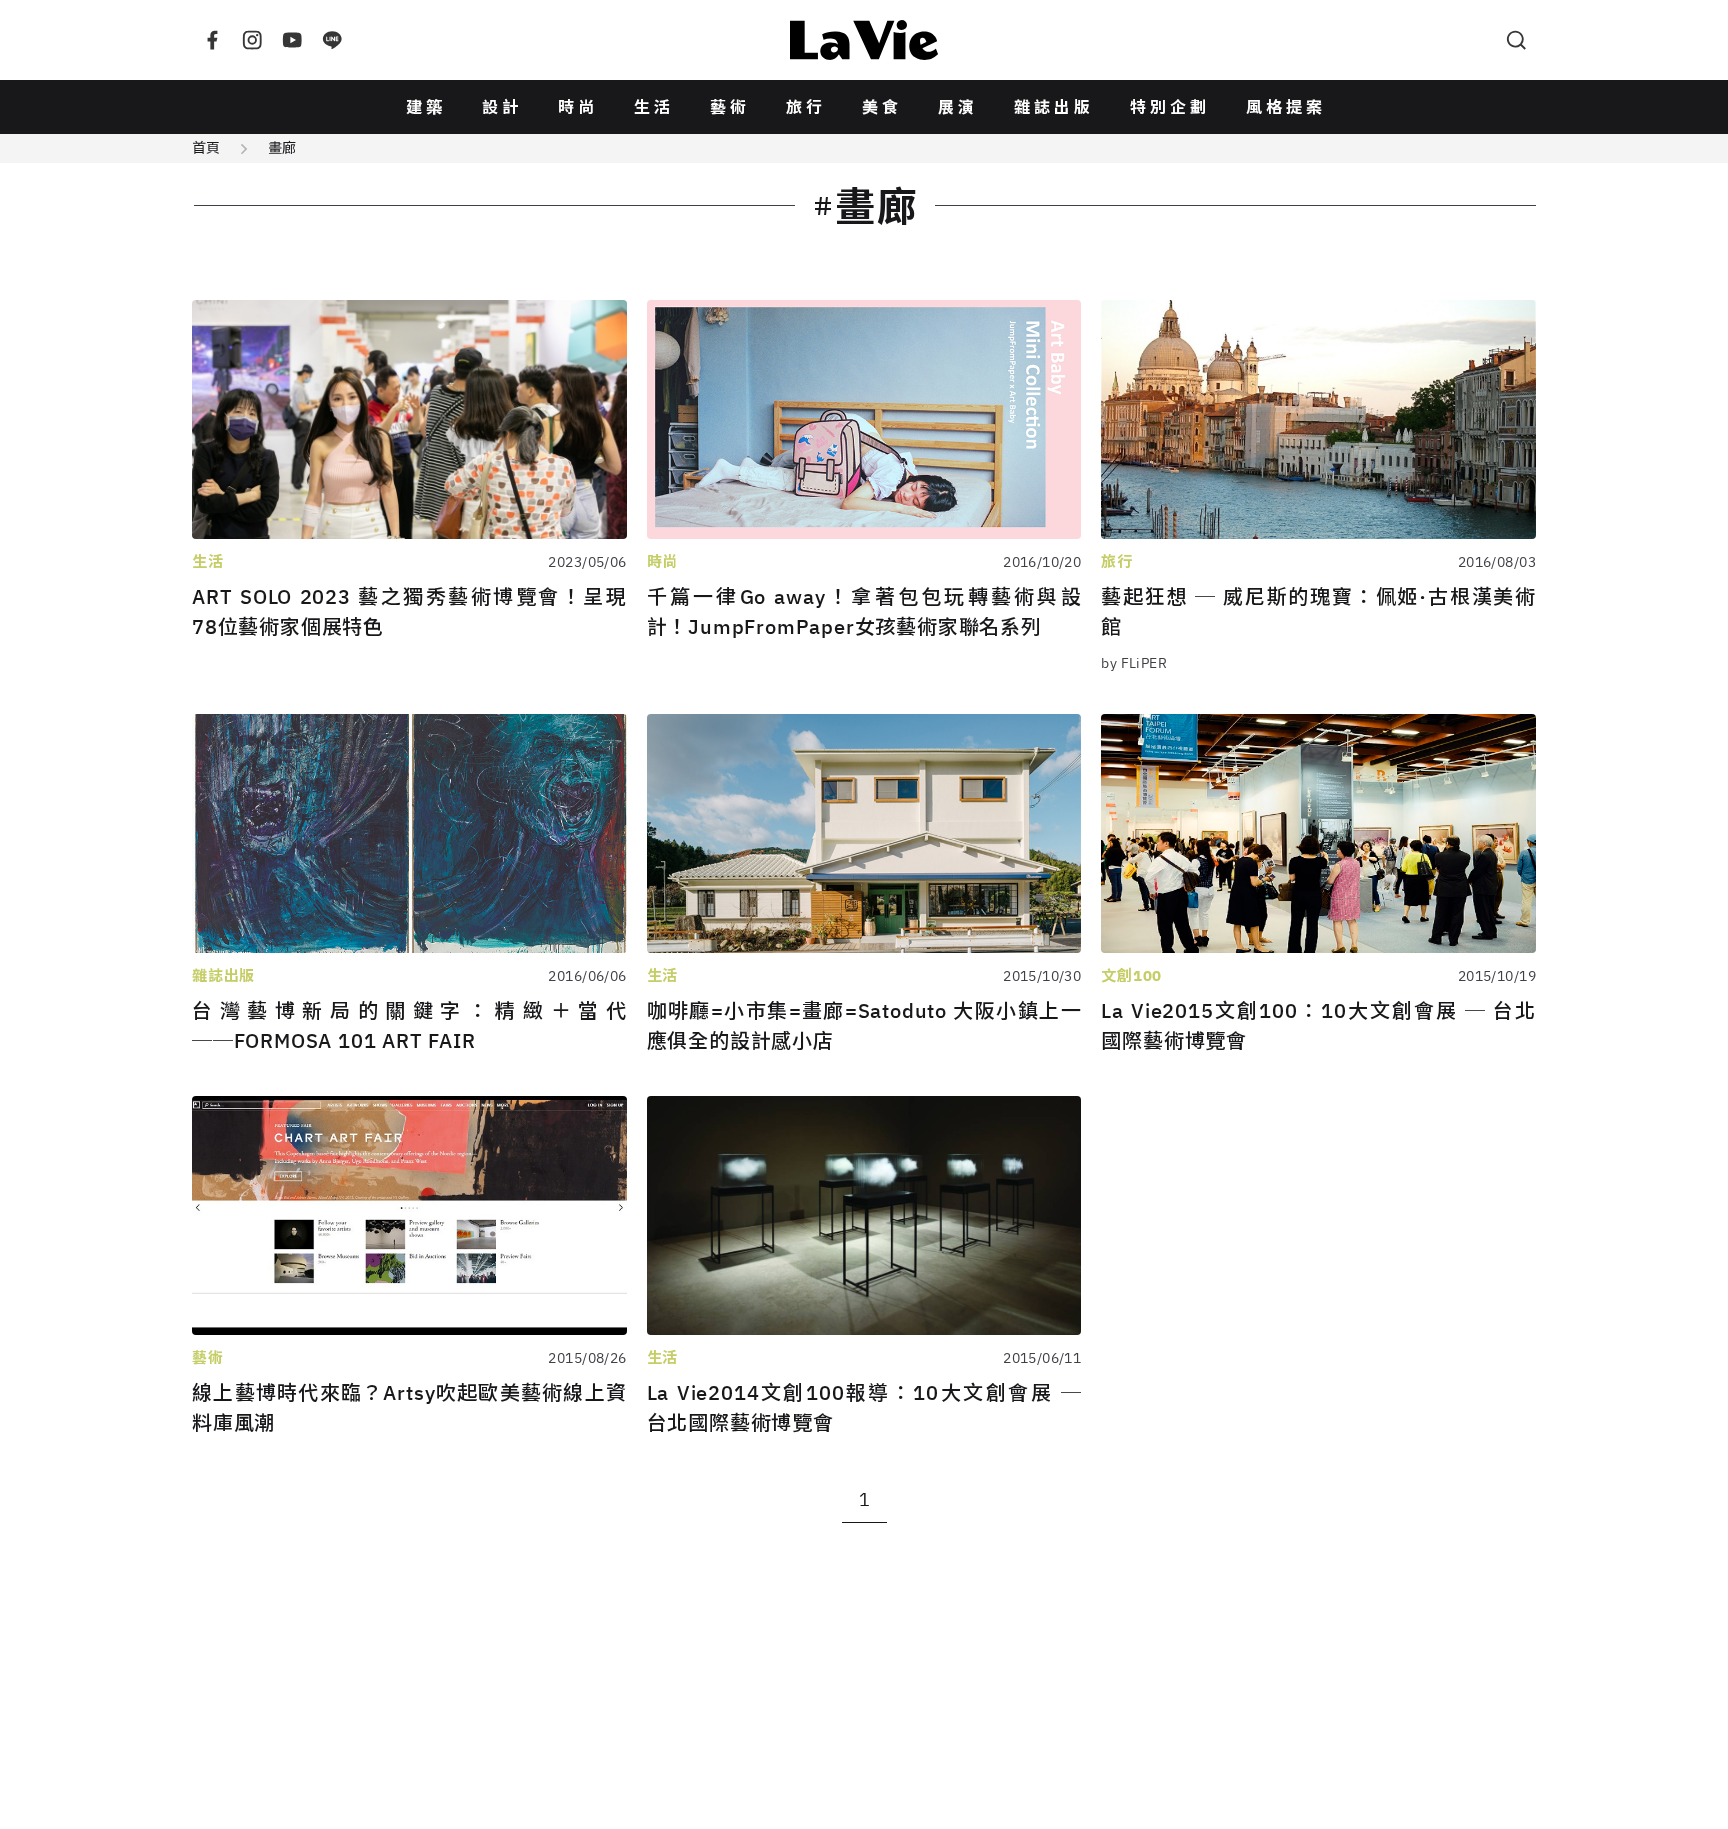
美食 (882, 107)
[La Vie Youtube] (292, 40)
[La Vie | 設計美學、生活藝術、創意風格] (864, 40)
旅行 (806, 107)
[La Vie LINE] (332, 40)
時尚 (578, 107)
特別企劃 (1170, 107)
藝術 (730, 107)
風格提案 (1286, 107)
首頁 (206, 148)
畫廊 (282, 148)
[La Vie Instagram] (252, 40)
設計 (502, 107)
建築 (426, 107)
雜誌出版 (1054, 107)
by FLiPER (1134, 663)
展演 (958, 107)
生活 (654, 107)
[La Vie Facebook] (212, 40)
